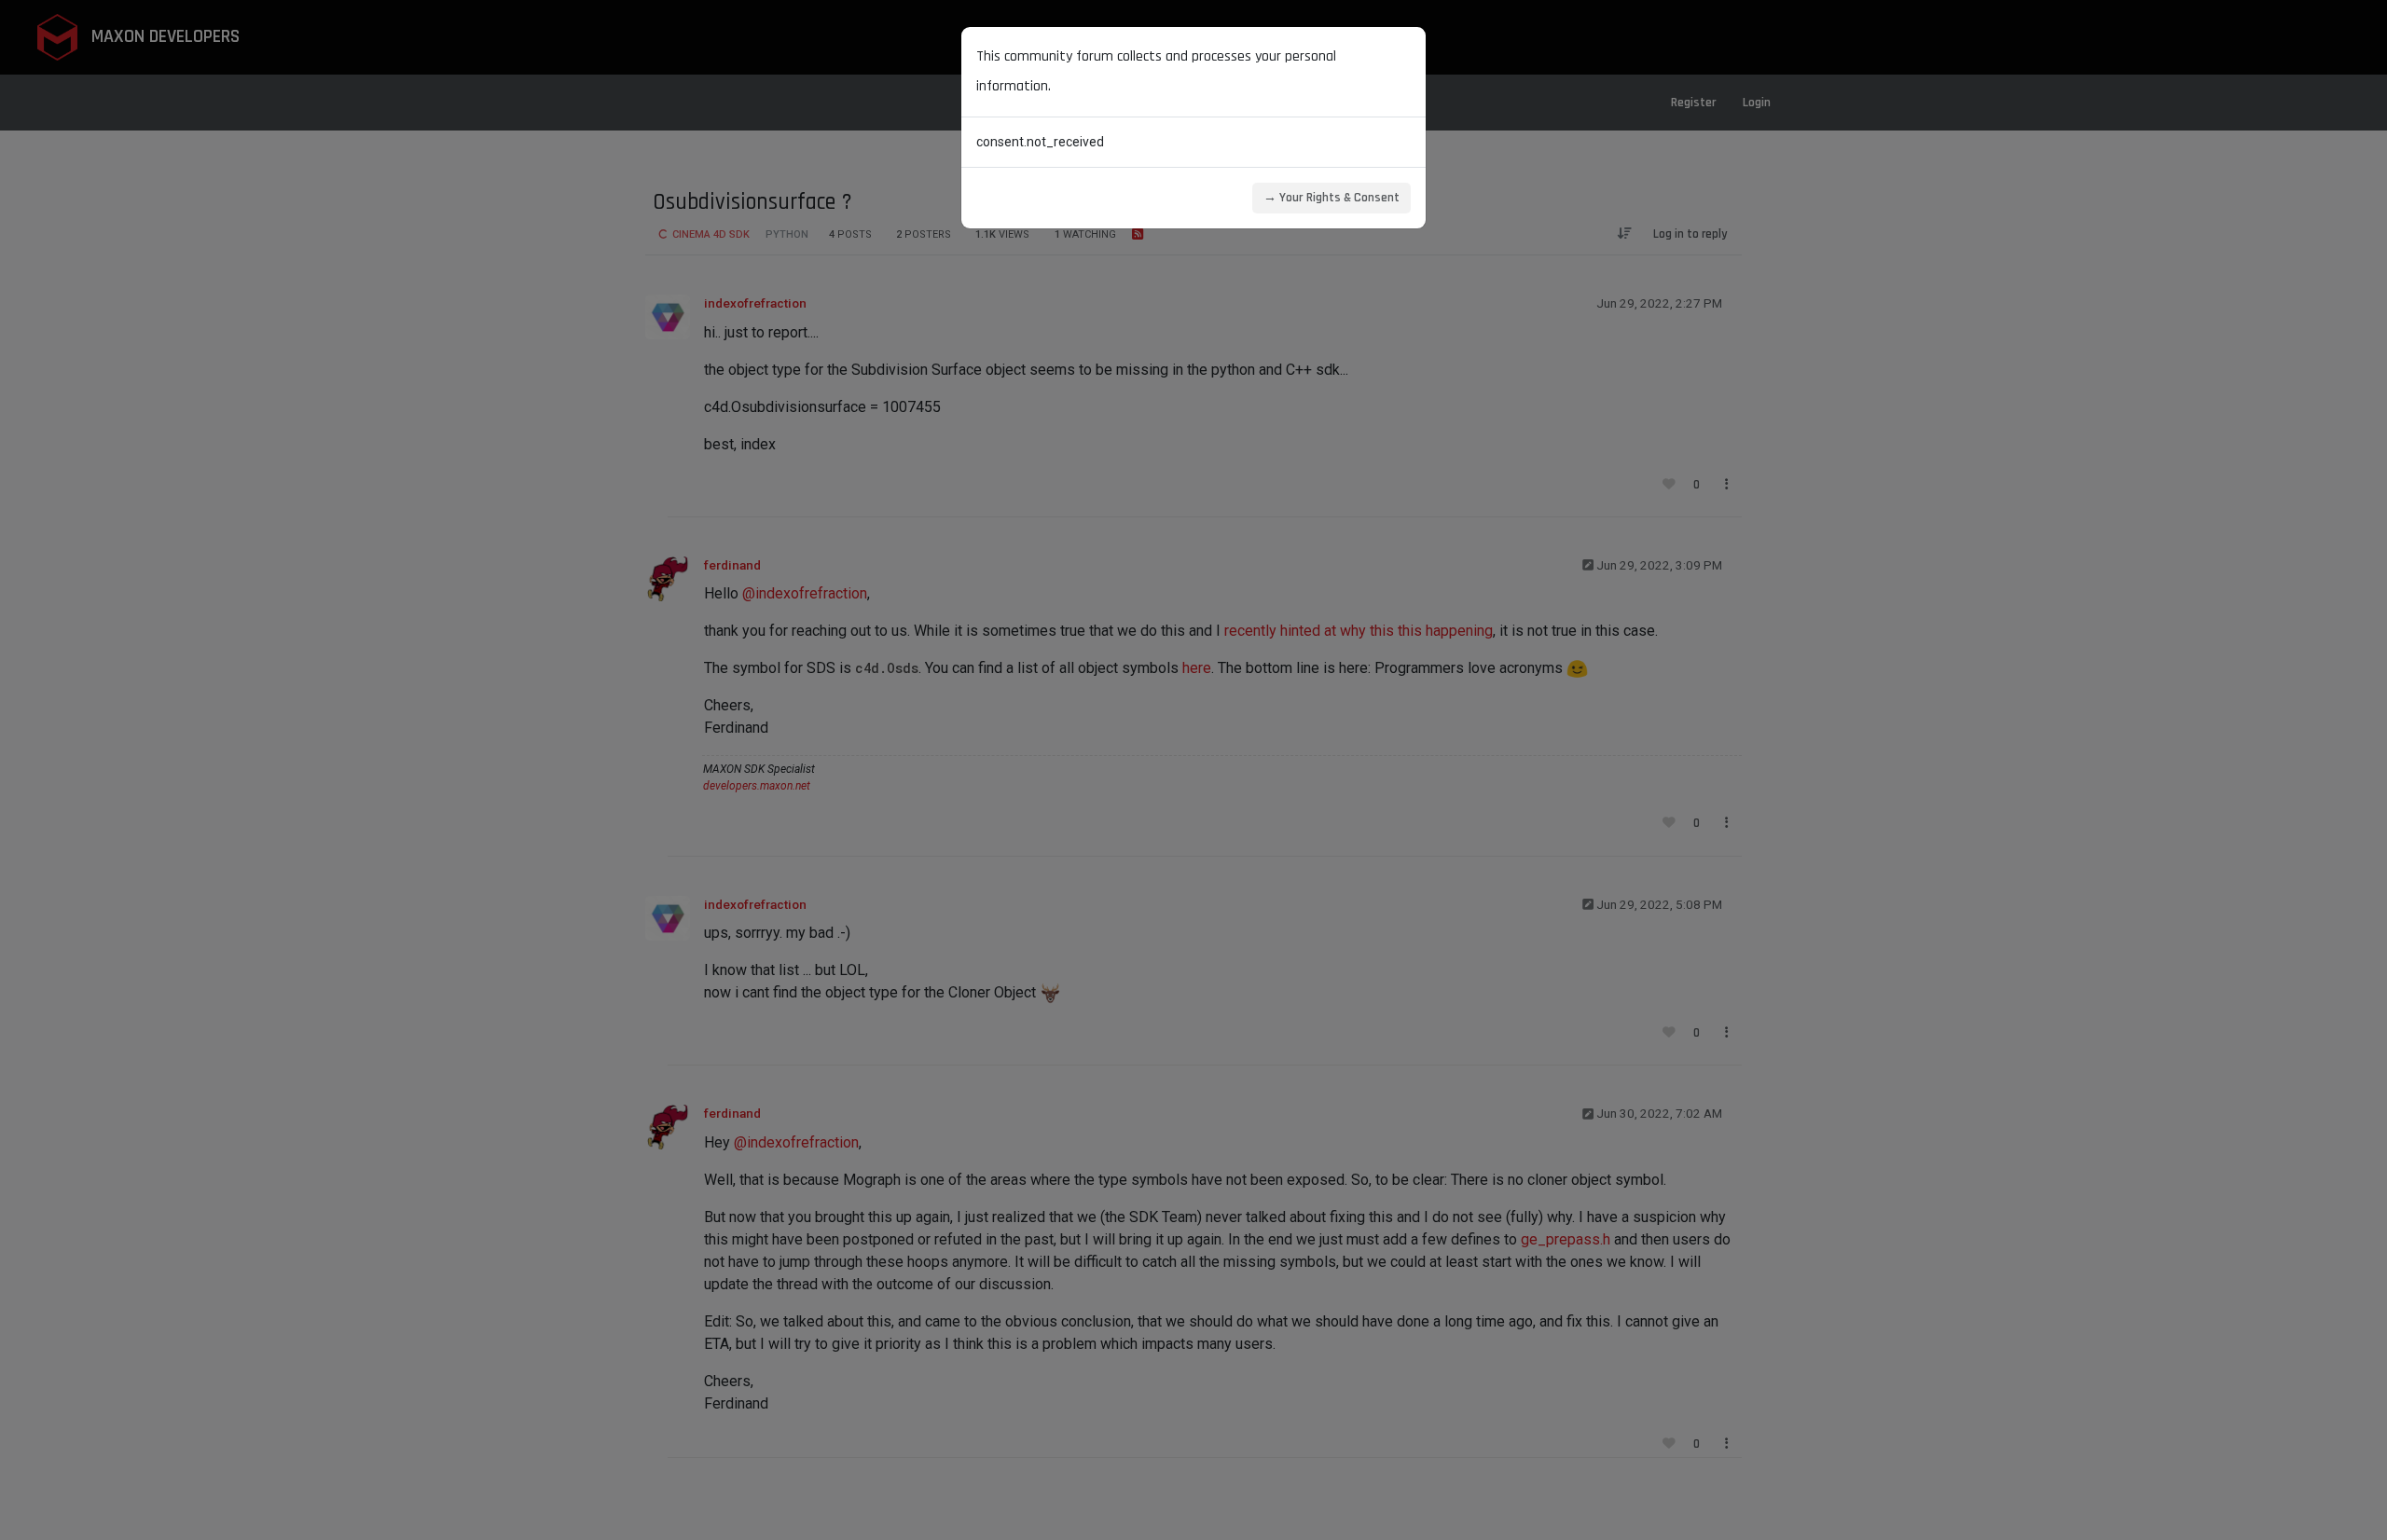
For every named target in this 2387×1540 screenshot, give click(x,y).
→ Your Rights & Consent (1331, 198)
